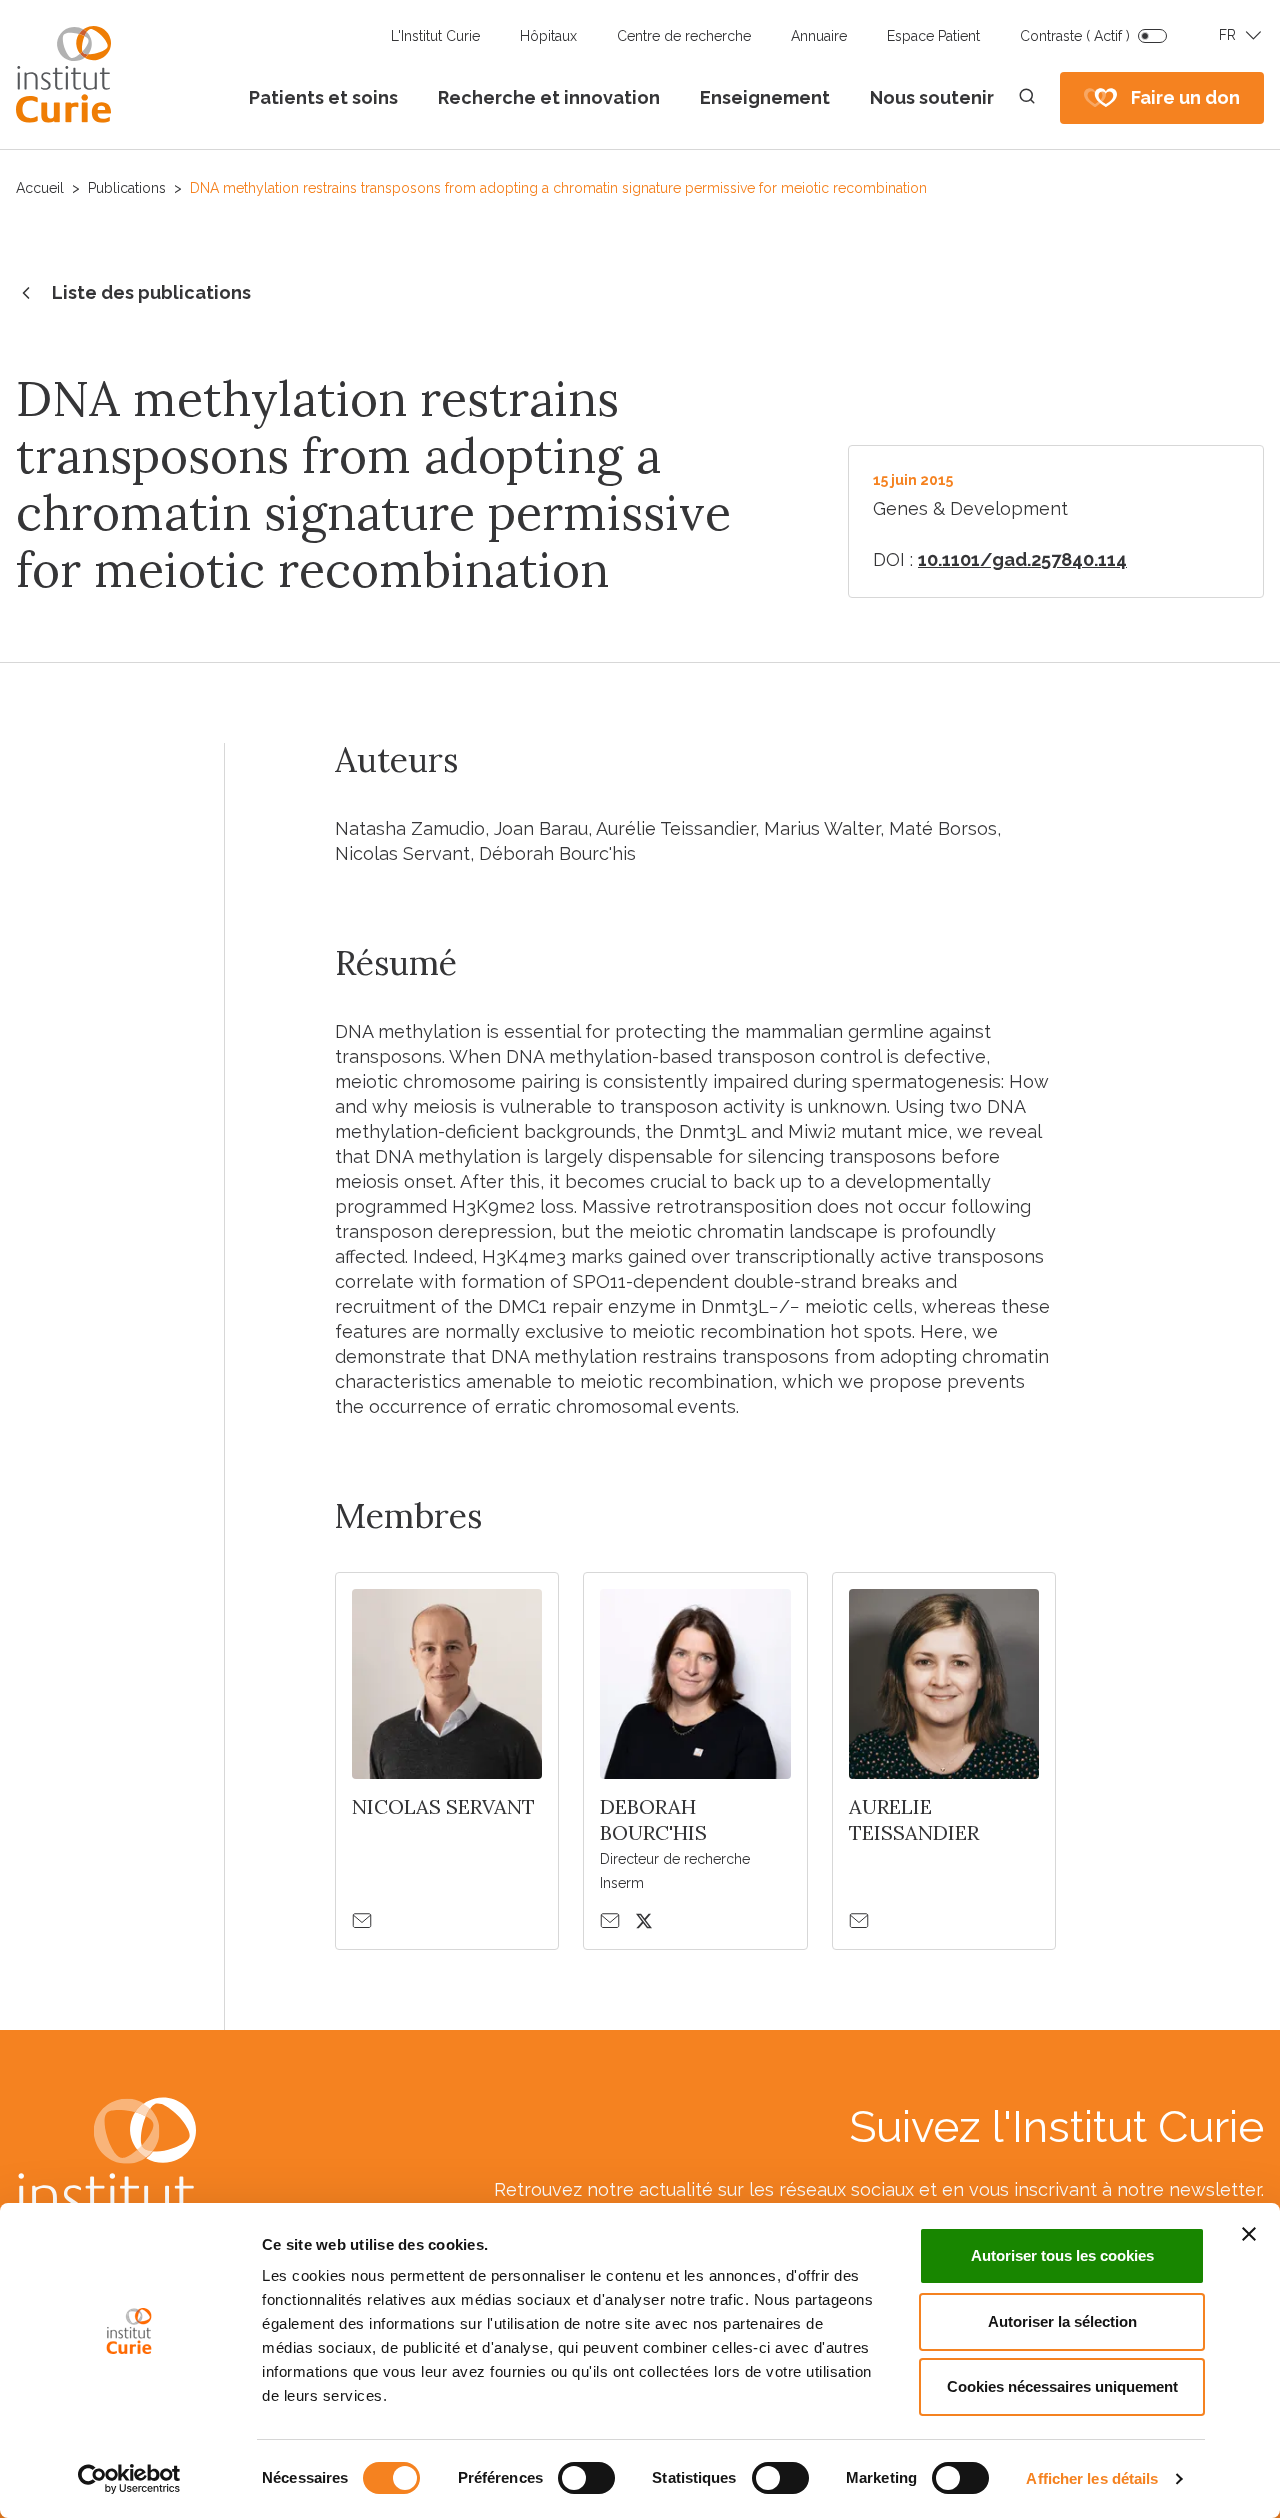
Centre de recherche (684, 36)
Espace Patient (933, 36)
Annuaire (819, 36)
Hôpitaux (548, 36)
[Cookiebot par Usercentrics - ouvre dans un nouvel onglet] (129, 2479)
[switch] (586, 2478)
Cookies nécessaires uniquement (1062, 2386)
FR (1227, 35)
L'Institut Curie (435, 36)
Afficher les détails (1092, 2478)
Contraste (1075, 36)
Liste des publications (151, 292)
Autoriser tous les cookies (1062, 2255)
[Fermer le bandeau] (1249, 2234)
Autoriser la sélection (1062, 2321)
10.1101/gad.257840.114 (1022, 559)
